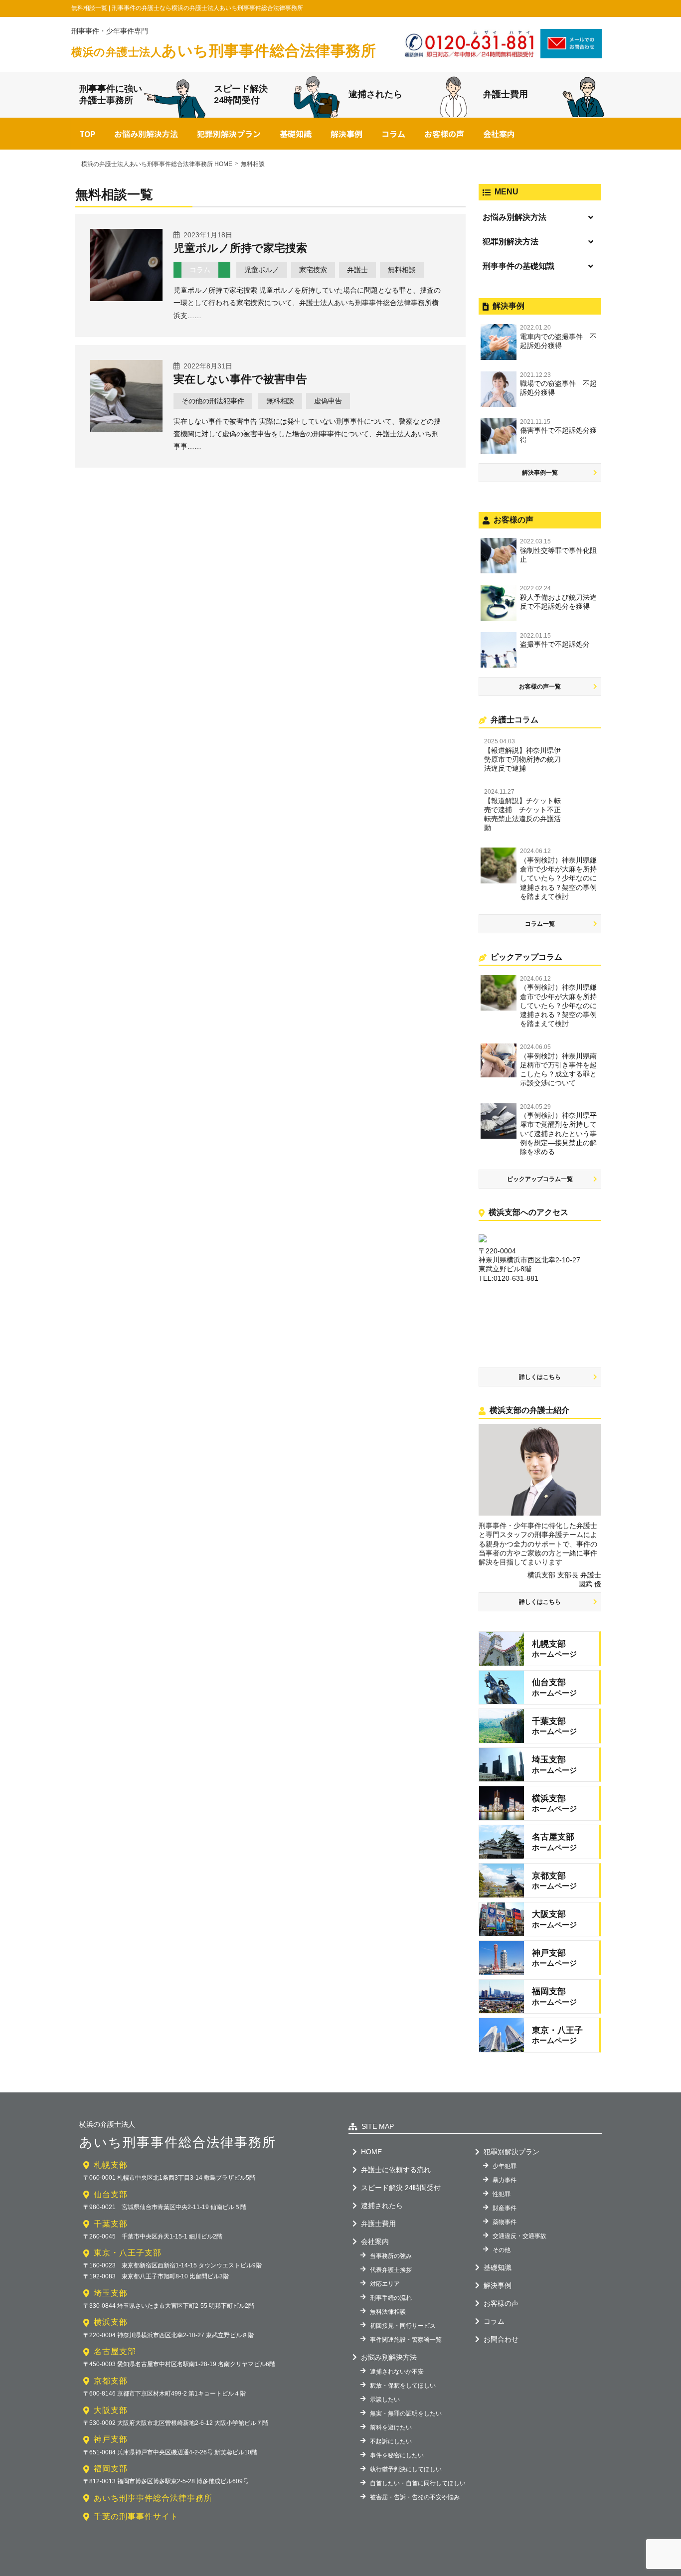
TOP (87, 134)
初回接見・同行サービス (403, 2326)
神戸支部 (111, 2439)
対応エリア (385, 2284)
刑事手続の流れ (391, 2298)
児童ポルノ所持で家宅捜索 (240, 248)
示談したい (385, 2400)
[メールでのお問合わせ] (571, 55)
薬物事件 (505, 2222)
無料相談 (402, 270)
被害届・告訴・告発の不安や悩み (415, 2497)
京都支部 (111, 2381)
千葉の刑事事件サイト (136, 2516)
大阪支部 (111, 2410)
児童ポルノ (262, 270)
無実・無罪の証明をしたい (406, 2413)
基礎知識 (296, 134)
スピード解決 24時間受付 (401, 2188)
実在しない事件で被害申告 (240, 379)
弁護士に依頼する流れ (396, 2170)
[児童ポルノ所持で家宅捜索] (126, 298)
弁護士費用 (506, 94)
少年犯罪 (505, 2166)
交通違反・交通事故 (519, 2236)
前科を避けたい (391, 2427)
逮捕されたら (375, 94)
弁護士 (357, 270)
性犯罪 (502, 2194)
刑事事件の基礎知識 (518, 266)
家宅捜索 (313, 270)
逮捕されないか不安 (397, 2372)
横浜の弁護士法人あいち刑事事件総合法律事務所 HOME (157, 164)
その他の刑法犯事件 (213, 401)
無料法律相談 (388, 2312)
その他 (502, 2250)
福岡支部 (111, 2469)
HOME (371, 2152)
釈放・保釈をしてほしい (403, 2386)
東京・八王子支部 (128, 2253)
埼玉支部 (111, 2293)
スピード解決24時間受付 (241, 94)
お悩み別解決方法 (146, 134)
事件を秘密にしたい (397, 2455)
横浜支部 (111, 2322)
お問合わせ (501, 2339)
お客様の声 (444, 134)
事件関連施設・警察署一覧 (406, 2340)
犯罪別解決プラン (229, 134)
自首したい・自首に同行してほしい (418, 2483)
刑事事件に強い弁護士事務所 (111, 94)
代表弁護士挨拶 (391, 2270)
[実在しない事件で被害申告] (126, 428)
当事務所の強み (391, 2256)
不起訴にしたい (391, 2441)
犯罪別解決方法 (511, 242)
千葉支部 (111, 2224)
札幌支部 (111, 2165)
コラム (393, 134)
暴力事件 (505, 2180)
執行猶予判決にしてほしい (406, 2469)
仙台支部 (111, 2194)
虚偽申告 (328, 401)
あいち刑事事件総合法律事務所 (224, 51)
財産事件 (505, 2208)
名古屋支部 (115, 2351)
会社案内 (499, 134)
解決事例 (346, 134)
